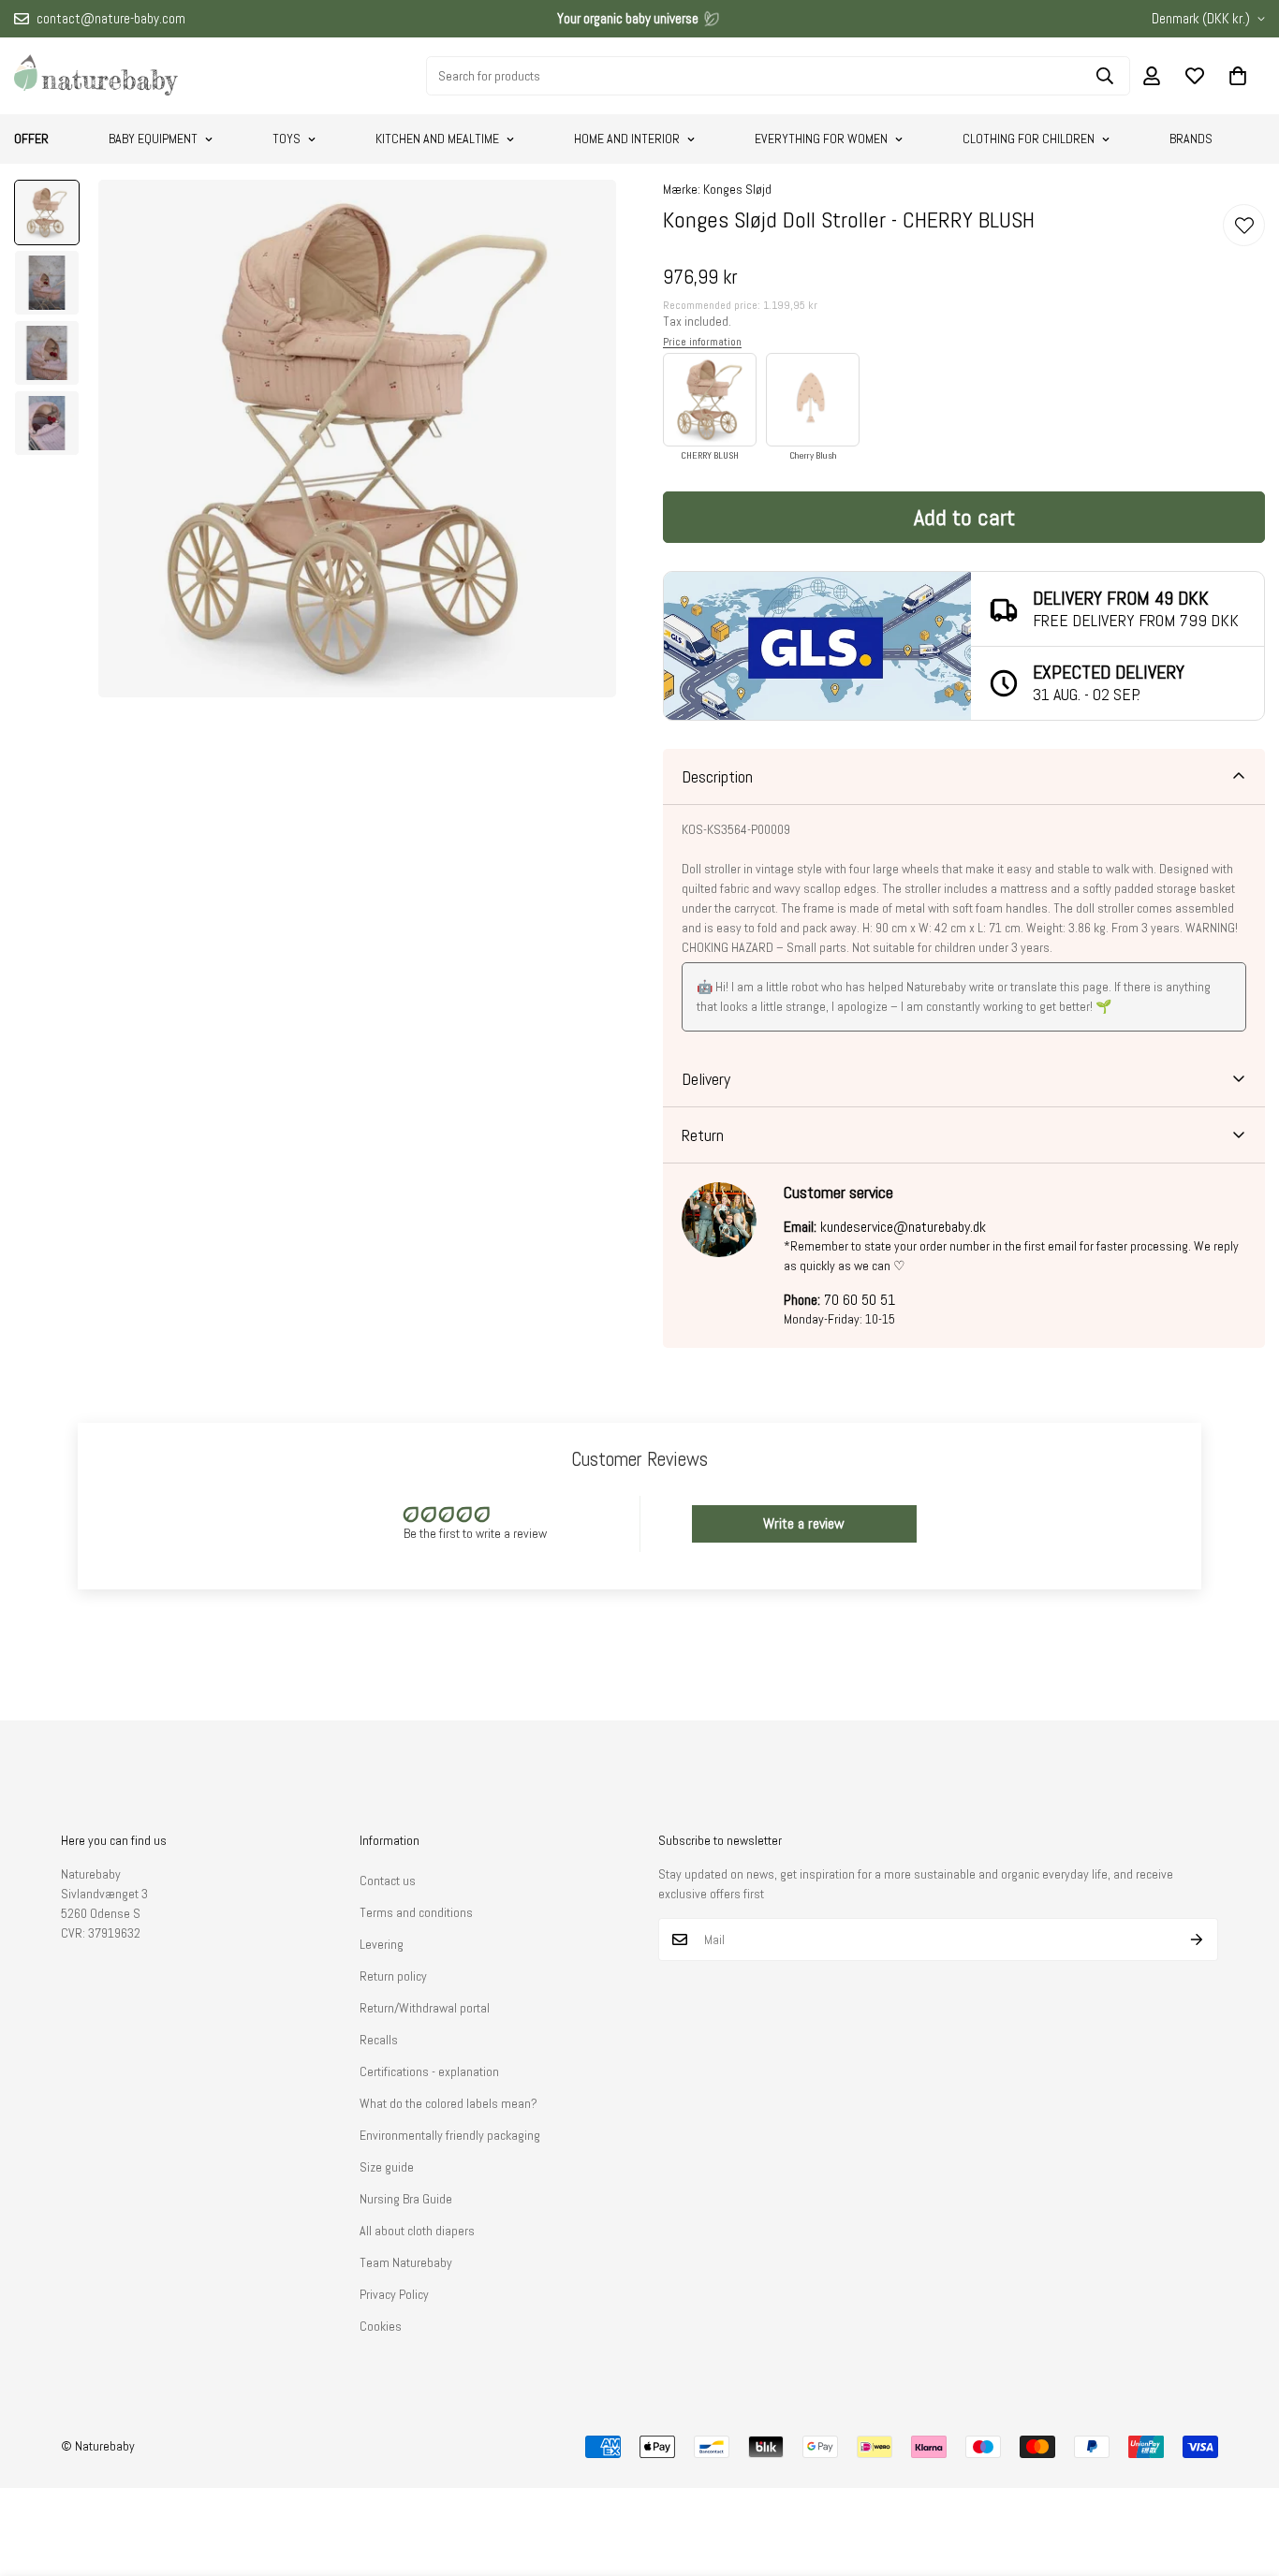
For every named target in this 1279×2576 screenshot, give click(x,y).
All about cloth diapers (417, 2231)
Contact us (388, 1881)
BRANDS (1191, 139)
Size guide (387, 2167)
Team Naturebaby (406, 2262)
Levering (382, 1944)
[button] (1238, 76)
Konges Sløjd (737, 189)
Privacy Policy (394, 2294)
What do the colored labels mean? (448, 2103)
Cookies (381, 2326)
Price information (702, 342)
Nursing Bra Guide (406, 2199)
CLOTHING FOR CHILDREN (1029, 139)
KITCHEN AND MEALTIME (437, 139)
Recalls (379, 2040)
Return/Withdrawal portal (425, 2008)
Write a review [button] (804, 1523)
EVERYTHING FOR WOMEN (821, 139)
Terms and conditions (416, 1912)
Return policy (393, 1976)
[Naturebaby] (96, 76)
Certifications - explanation (429, 2071)
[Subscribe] (1197, 1939)
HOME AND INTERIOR (627, 139)
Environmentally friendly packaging (450, 2135)
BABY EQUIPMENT (153, 139)
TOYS (287, 139)
